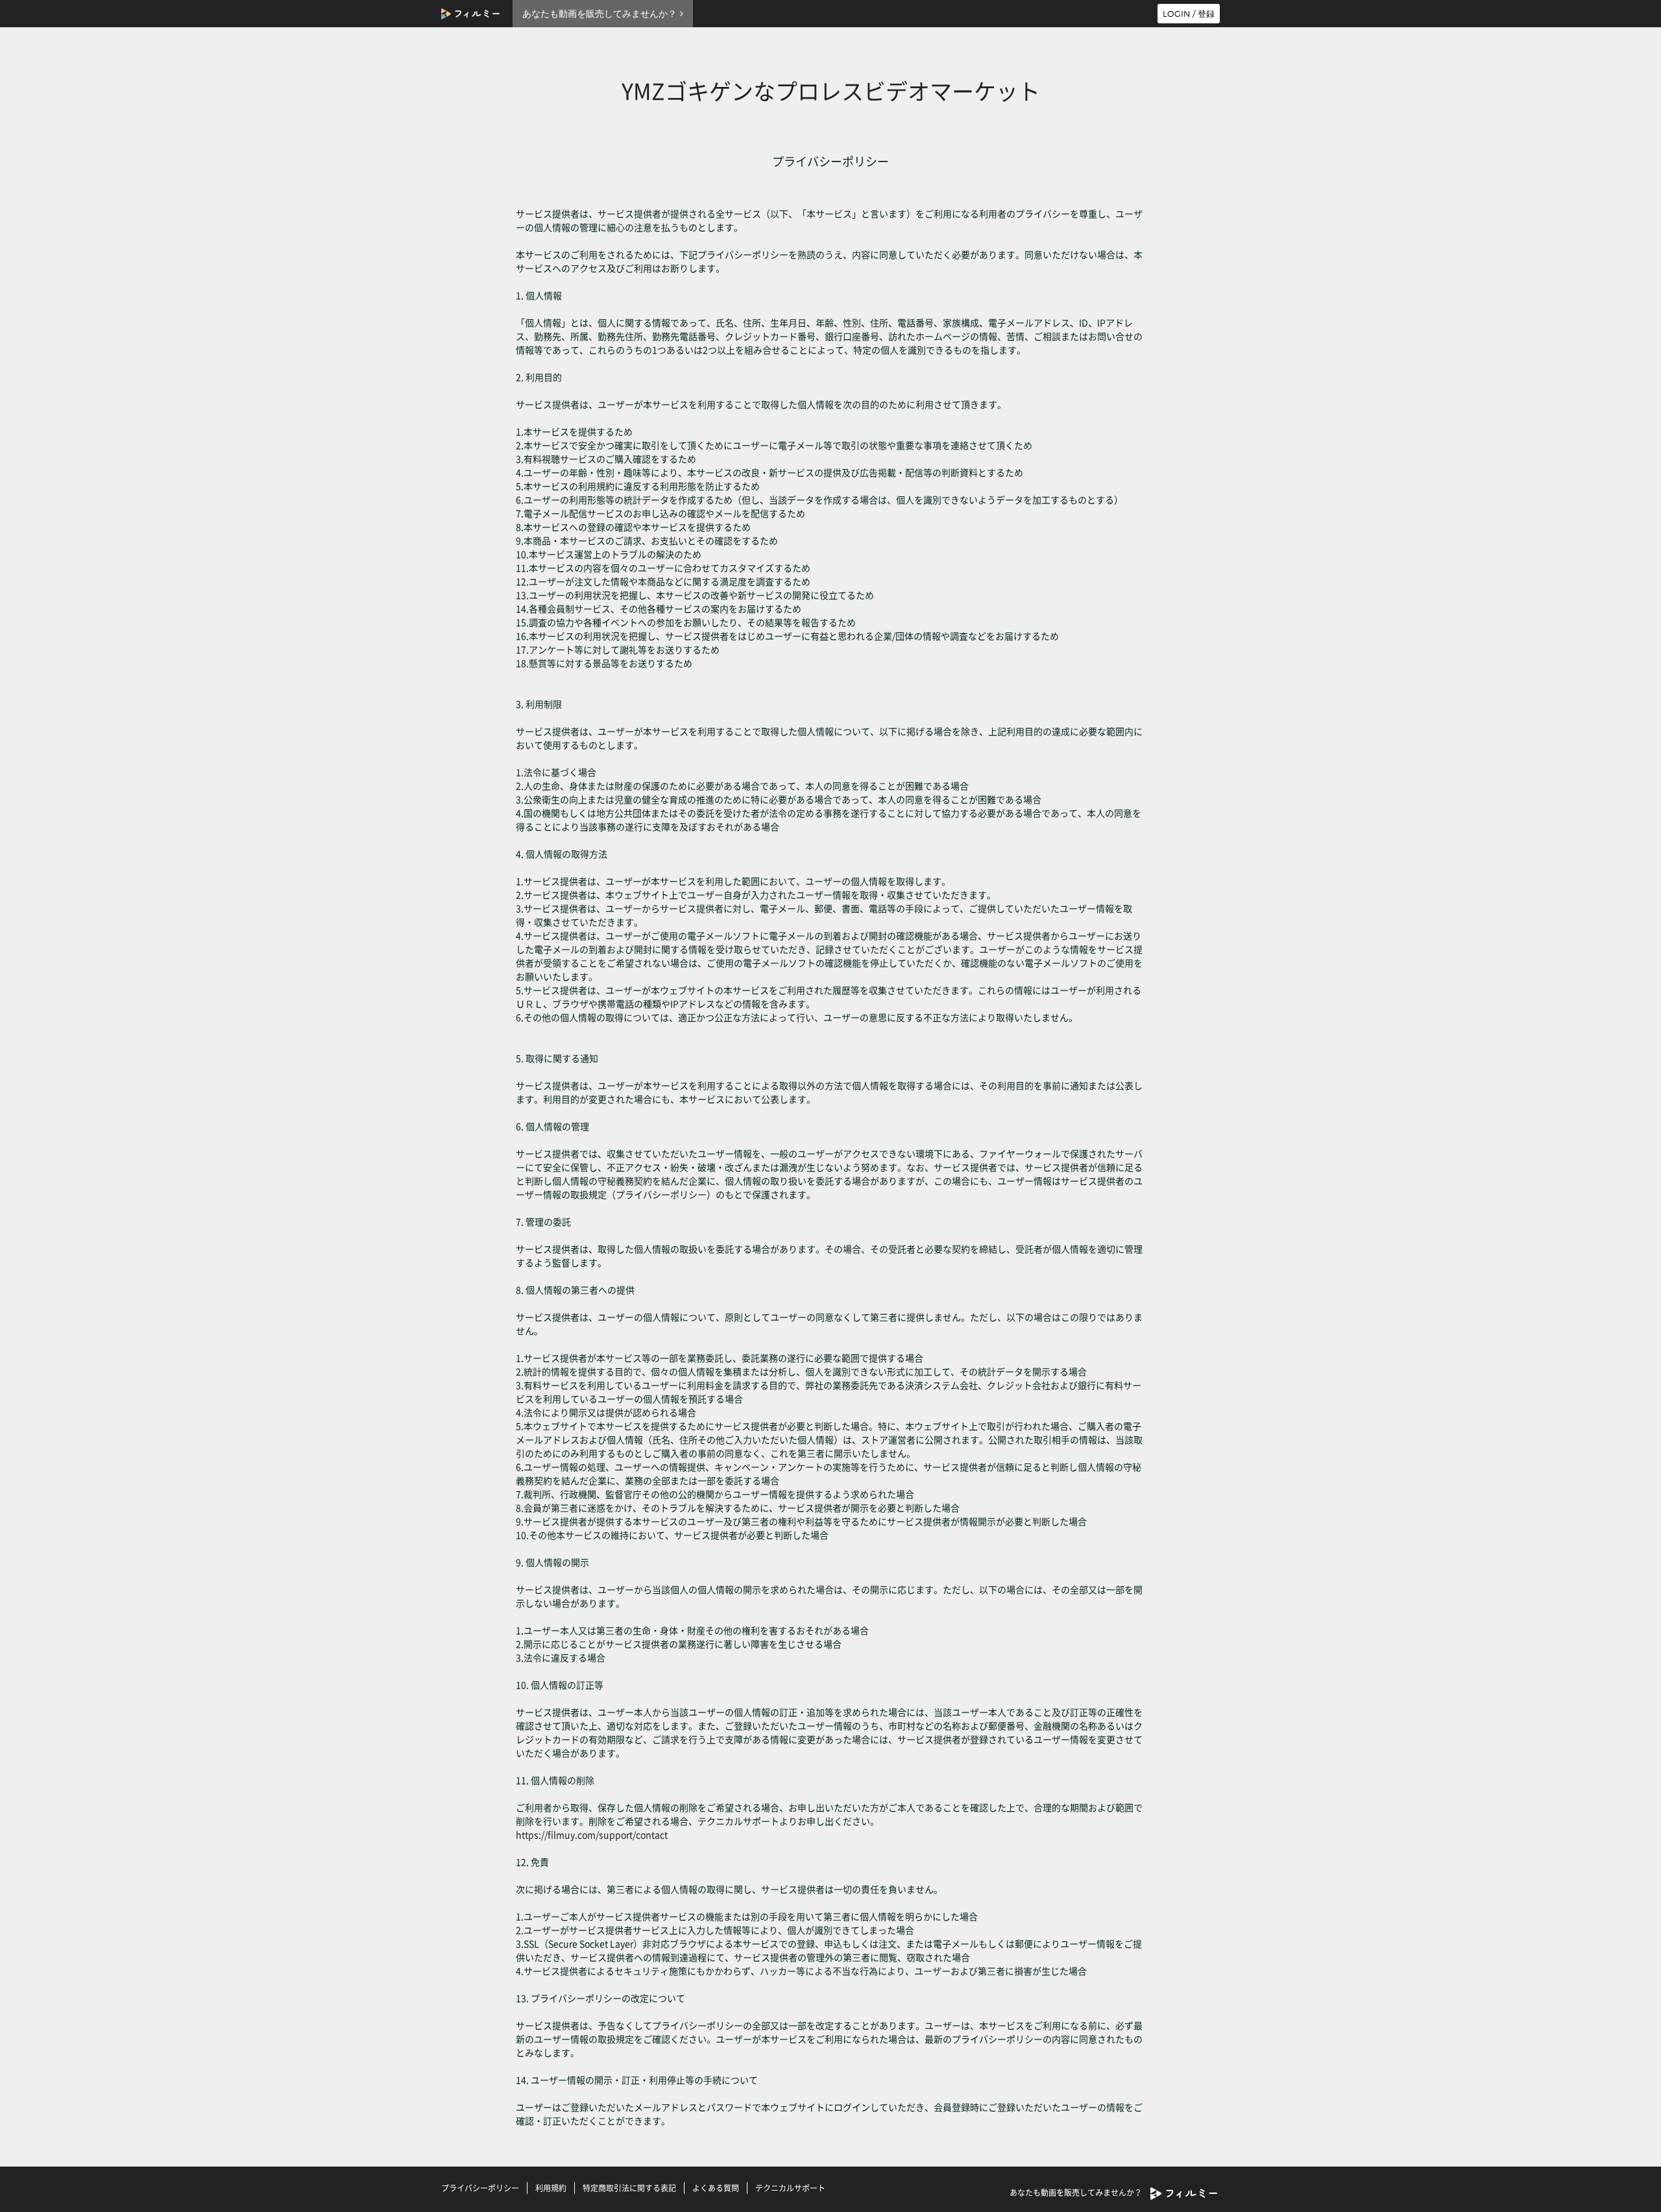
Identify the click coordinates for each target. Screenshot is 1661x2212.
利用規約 (551, 2188)
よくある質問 (716, 2188)
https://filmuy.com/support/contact (592, 1834)
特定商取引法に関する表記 (629, 2188)
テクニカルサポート (790, 2188)
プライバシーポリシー (480, 2188)
